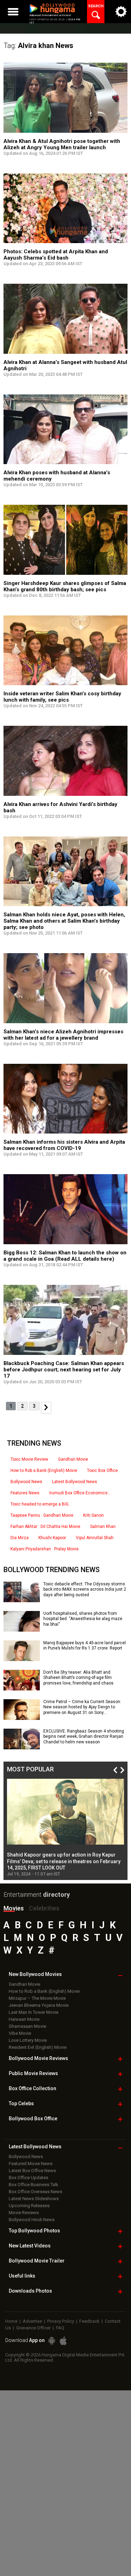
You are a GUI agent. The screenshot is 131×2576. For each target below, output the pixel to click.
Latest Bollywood (35, 2147)
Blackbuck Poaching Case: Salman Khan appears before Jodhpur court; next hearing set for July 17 (64, 1370)
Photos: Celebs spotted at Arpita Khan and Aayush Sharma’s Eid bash (56, 255)
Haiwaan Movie (24, 2019)
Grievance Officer (33, 2328)
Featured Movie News (31, 2164)
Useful (22, 2276)
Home (11, 2321)
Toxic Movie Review (29, 1459)
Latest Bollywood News (75, 1482)
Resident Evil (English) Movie (38, 2047)
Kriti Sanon (93, 1515)
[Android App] (52, 2341)
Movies (14, 1908)
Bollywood (37, 2261)
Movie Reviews (24, 2213)
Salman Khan (103, 1527)
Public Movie (33, 2073)
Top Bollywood (34, 2231)
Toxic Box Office (102, 1470)
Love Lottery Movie (28, 2040)
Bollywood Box (33, 2119)
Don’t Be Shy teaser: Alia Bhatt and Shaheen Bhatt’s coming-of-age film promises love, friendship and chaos (78, 1678)
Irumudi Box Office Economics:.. (80, 1493)
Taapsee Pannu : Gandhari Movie (42, 1515)
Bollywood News (26, 1482)
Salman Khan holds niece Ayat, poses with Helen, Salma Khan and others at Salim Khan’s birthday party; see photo (64, 921)
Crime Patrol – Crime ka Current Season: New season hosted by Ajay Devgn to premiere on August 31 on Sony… (82, 1707)
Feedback (89, 2321)
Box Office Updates (28, 2178)
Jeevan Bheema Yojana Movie (39, 2005)
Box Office (32, 2088)
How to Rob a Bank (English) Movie (44, 1470)
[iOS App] (63, 2341)
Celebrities (44, 1908)
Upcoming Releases (29, 2206)
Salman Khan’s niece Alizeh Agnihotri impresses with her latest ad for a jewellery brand (63, 1035)
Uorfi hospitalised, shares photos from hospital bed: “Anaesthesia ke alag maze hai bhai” (83, 1619)
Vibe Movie (20, 2033)
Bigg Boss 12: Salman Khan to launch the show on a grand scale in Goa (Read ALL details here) (65, 1256)
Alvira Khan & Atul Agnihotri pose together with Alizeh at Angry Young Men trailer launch (62, 144)
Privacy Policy (61, 2321)
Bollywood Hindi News (32, 2220)
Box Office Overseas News (35, 2192)
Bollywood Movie (38, 2058)
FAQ (60, 2328)
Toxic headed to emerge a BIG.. (41, 1504)
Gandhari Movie (73, 1459)
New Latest (30, 2246)
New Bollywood (35, 1974)
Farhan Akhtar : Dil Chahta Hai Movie (45, 1527)
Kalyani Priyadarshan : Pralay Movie (45, 1549)
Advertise (32, 2321)
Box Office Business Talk (34, 2185)
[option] (65, 1828)
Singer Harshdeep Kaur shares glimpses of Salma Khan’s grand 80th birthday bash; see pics (65, 586)
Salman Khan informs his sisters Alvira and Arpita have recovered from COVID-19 (64, 1145)
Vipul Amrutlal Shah (95, 1538)
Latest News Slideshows (34, 2199)
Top (21, 2103)
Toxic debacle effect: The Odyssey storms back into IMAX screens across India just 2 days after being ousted (85, 1589)
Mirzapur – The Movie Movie (37, 1998)
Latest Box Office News (32, 2171)
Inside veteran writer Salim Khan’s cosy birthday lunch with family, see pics (62, 697)
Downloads (30, 2291)
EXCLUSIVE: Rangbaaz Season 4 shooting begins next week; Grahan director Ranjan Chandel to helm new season (84, 1737)
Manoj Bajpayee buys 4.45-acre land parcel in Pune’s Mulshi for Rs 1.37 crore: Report (85, 1646)
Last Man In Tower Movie (34, 2012)
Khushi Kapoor (52, 1538)
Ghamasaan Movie (27, 2026)
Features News (25, 1493)
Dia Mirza (20, 1538)
